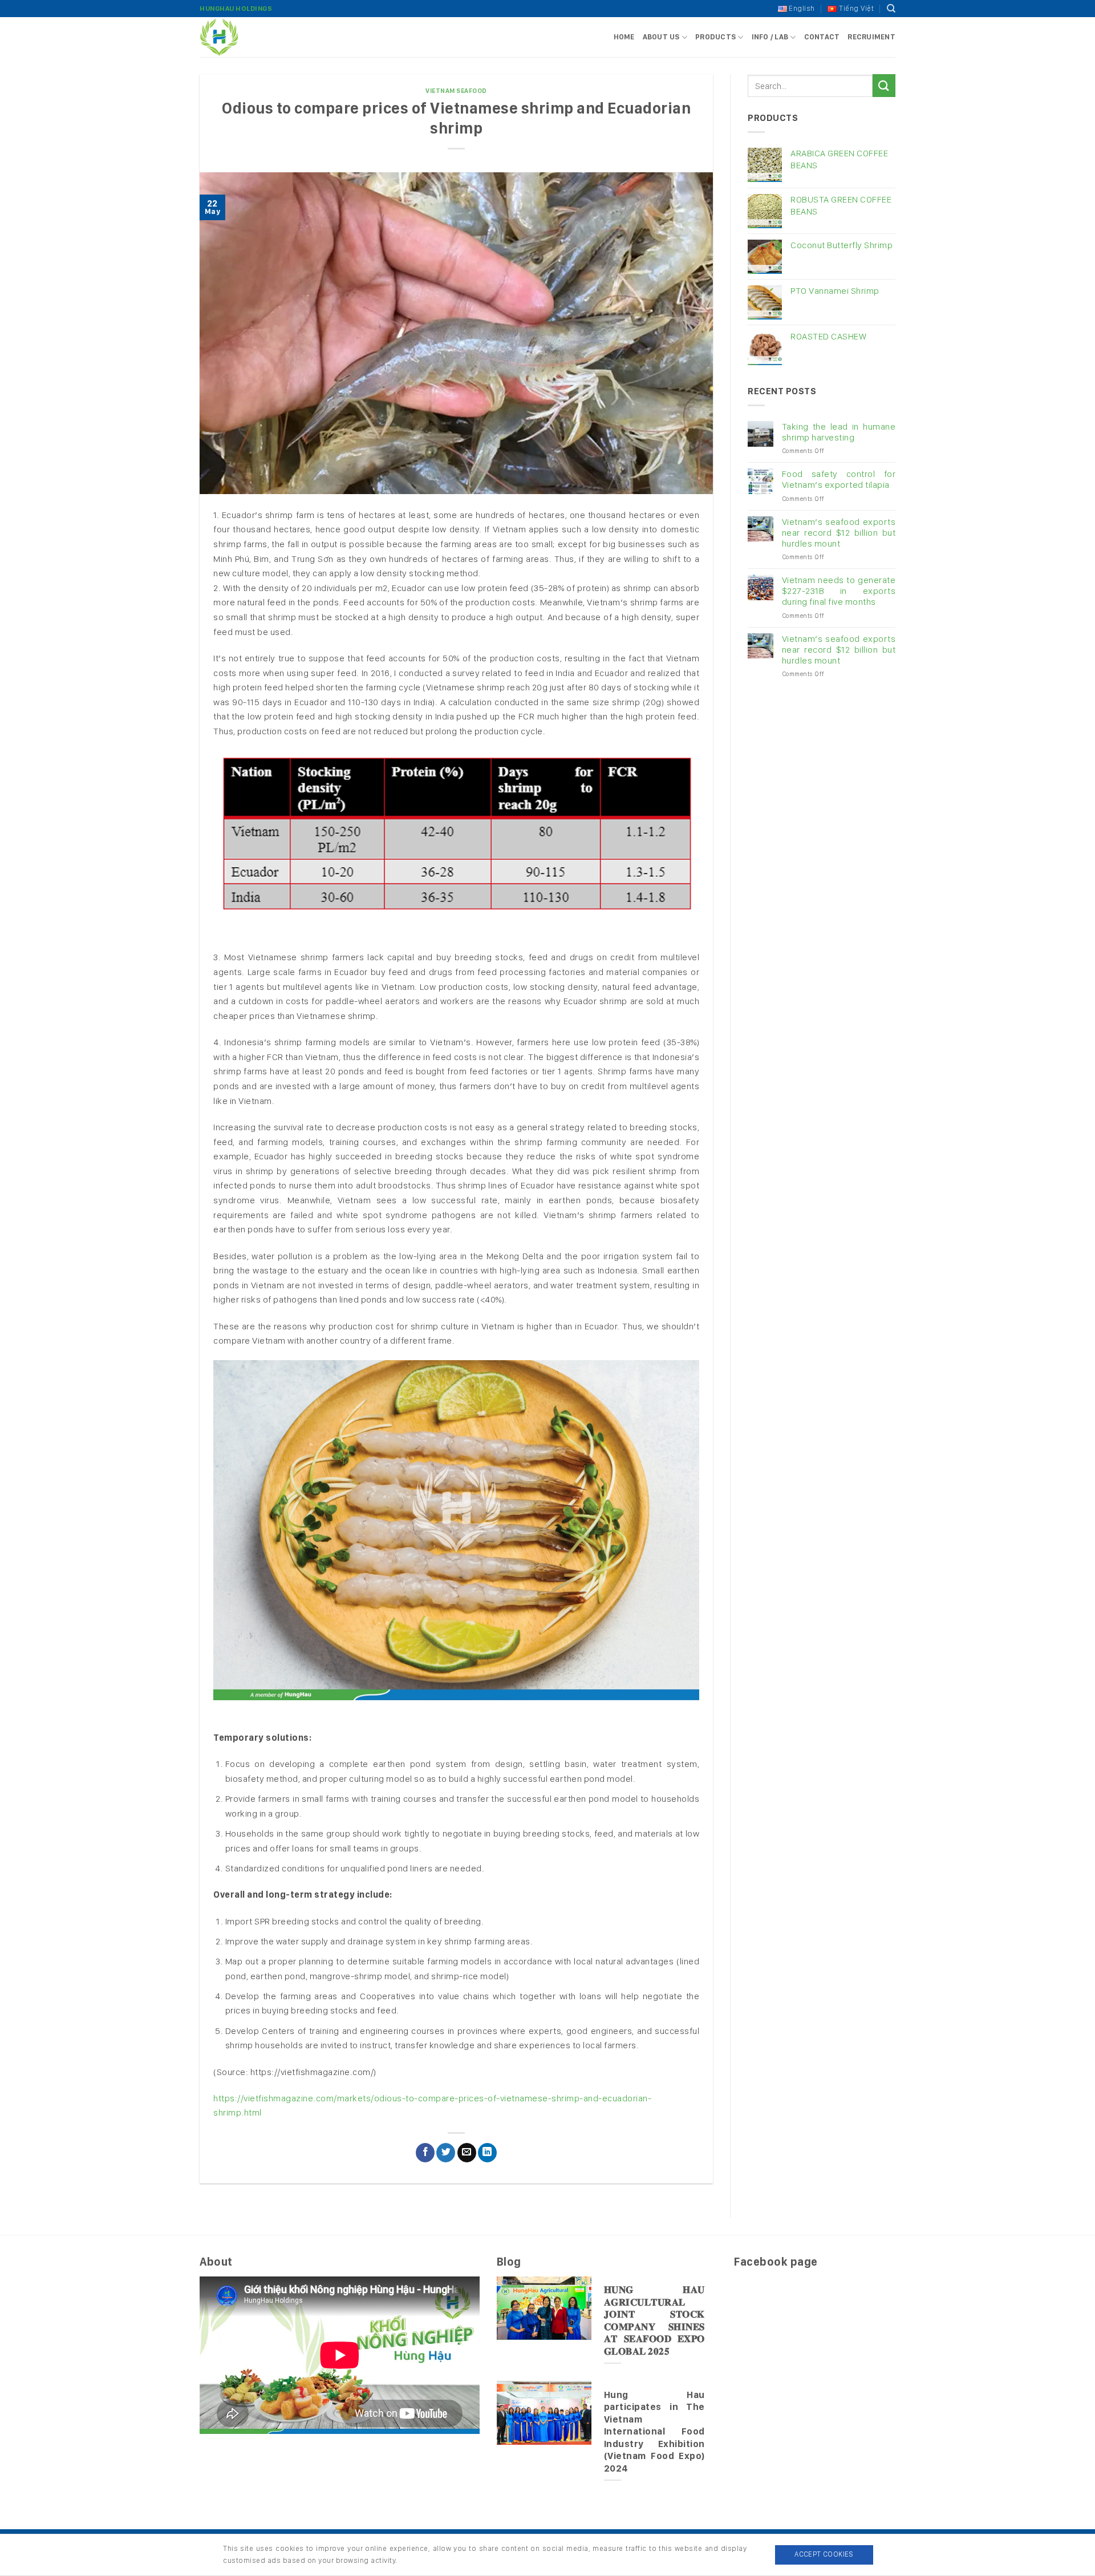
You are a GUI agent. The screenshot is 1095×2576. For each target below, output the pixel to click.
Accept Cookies (824, 2554)
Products (715, 37)
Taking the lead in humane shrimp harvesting (839, 432)
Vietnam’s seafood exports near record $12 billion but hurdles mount (839, 533)
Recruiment (871, 37)
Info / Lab (770, 37)
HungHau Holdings (236, 9)
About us (661, 37)
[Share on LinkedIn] (487, 2153)
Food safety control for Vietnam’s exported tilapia (839, 479)
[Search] (891, 9)
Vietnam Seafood (456, 91)
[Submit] (884, 85)
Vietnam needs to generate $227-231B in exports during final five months (839, 591)
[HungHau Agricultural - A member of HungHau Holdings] (257, 37)
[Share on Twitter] (446, 2153)
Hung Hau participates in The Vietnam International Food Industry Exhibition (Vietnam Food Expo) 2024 (654, 2431)
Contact (822, 37)
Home (624, 37)
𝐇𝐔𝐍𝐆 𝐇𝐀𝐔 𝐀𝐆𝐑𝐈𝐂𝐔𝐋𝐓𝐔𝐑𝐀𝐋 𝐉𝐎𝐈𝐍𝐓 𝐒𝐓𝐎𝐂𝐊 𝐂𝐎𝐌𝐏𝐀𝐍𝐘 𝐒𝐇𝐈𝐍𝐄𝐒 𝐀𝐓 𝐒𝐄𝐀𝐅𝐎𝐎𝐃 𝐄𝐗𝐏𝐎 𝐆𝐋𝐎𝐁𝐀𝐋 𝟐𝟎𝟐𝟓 (654, 2320)
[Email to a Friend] (467, 2153)
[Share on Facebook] (425, 2153)
